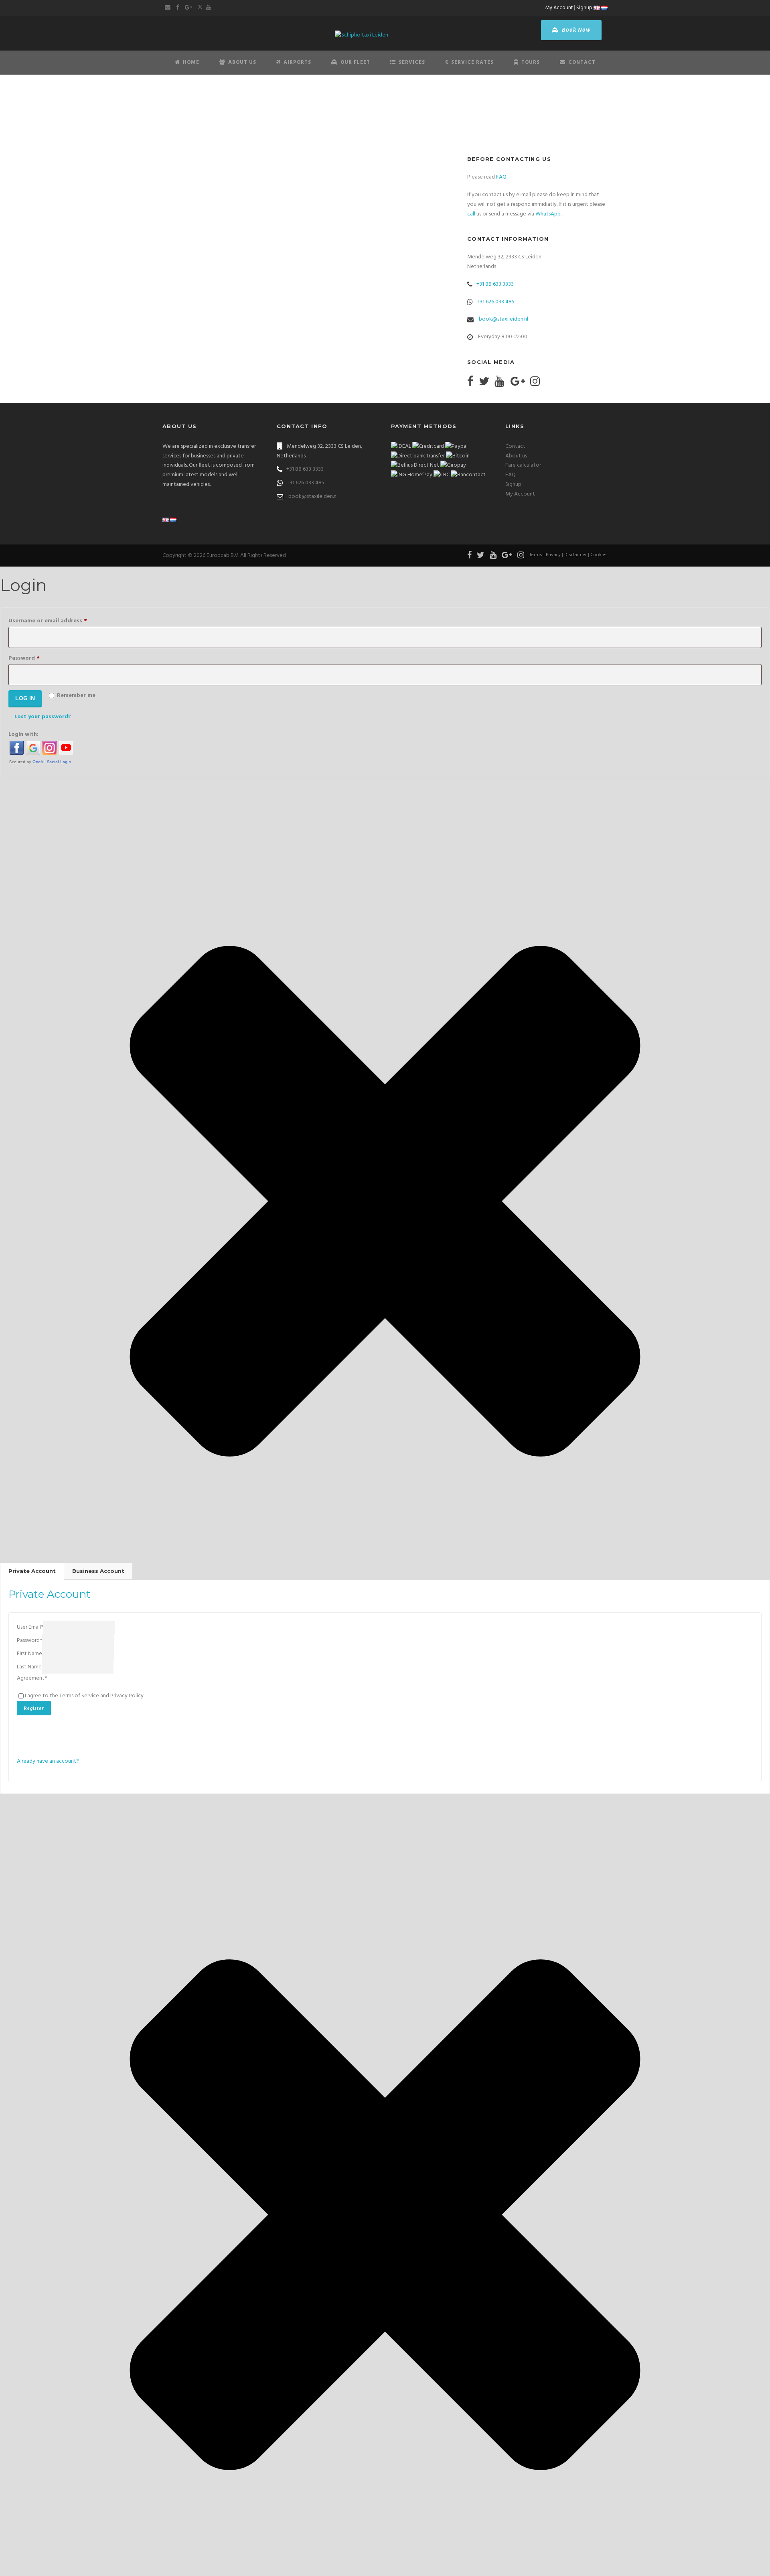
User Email (30, 1627)
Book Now (575, 30)
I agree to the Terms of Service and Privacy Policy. (85, 1696)
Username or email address (60, 621)
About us (516, 456)
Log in (25, 698)
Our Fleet (355, 62)
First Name (29, 1654)
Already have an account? (48, 1761)
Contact (582, 62)
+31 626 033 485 (496, 302)
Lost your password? (43, 717)
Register (34, 1708)
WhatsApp (548, 214)
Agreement (32, 1678)
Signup (584, 8)
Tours (531, 62)
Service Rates (472, 62)
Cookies (599, 555)
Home (191, 62)
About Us (242, 62)
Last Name (29, 1667)
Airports (297, 62)
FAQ (501, 177)
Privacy (553, 555)
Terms (536, 555)
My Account (559, 8)
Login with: (23, 734)
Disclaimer (575, 555)
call (471, 214)
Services (412, 62)
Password (36, 658)
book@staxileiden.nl (504, 319)
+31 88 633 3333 (495, 284)
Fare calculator (523, 465)
